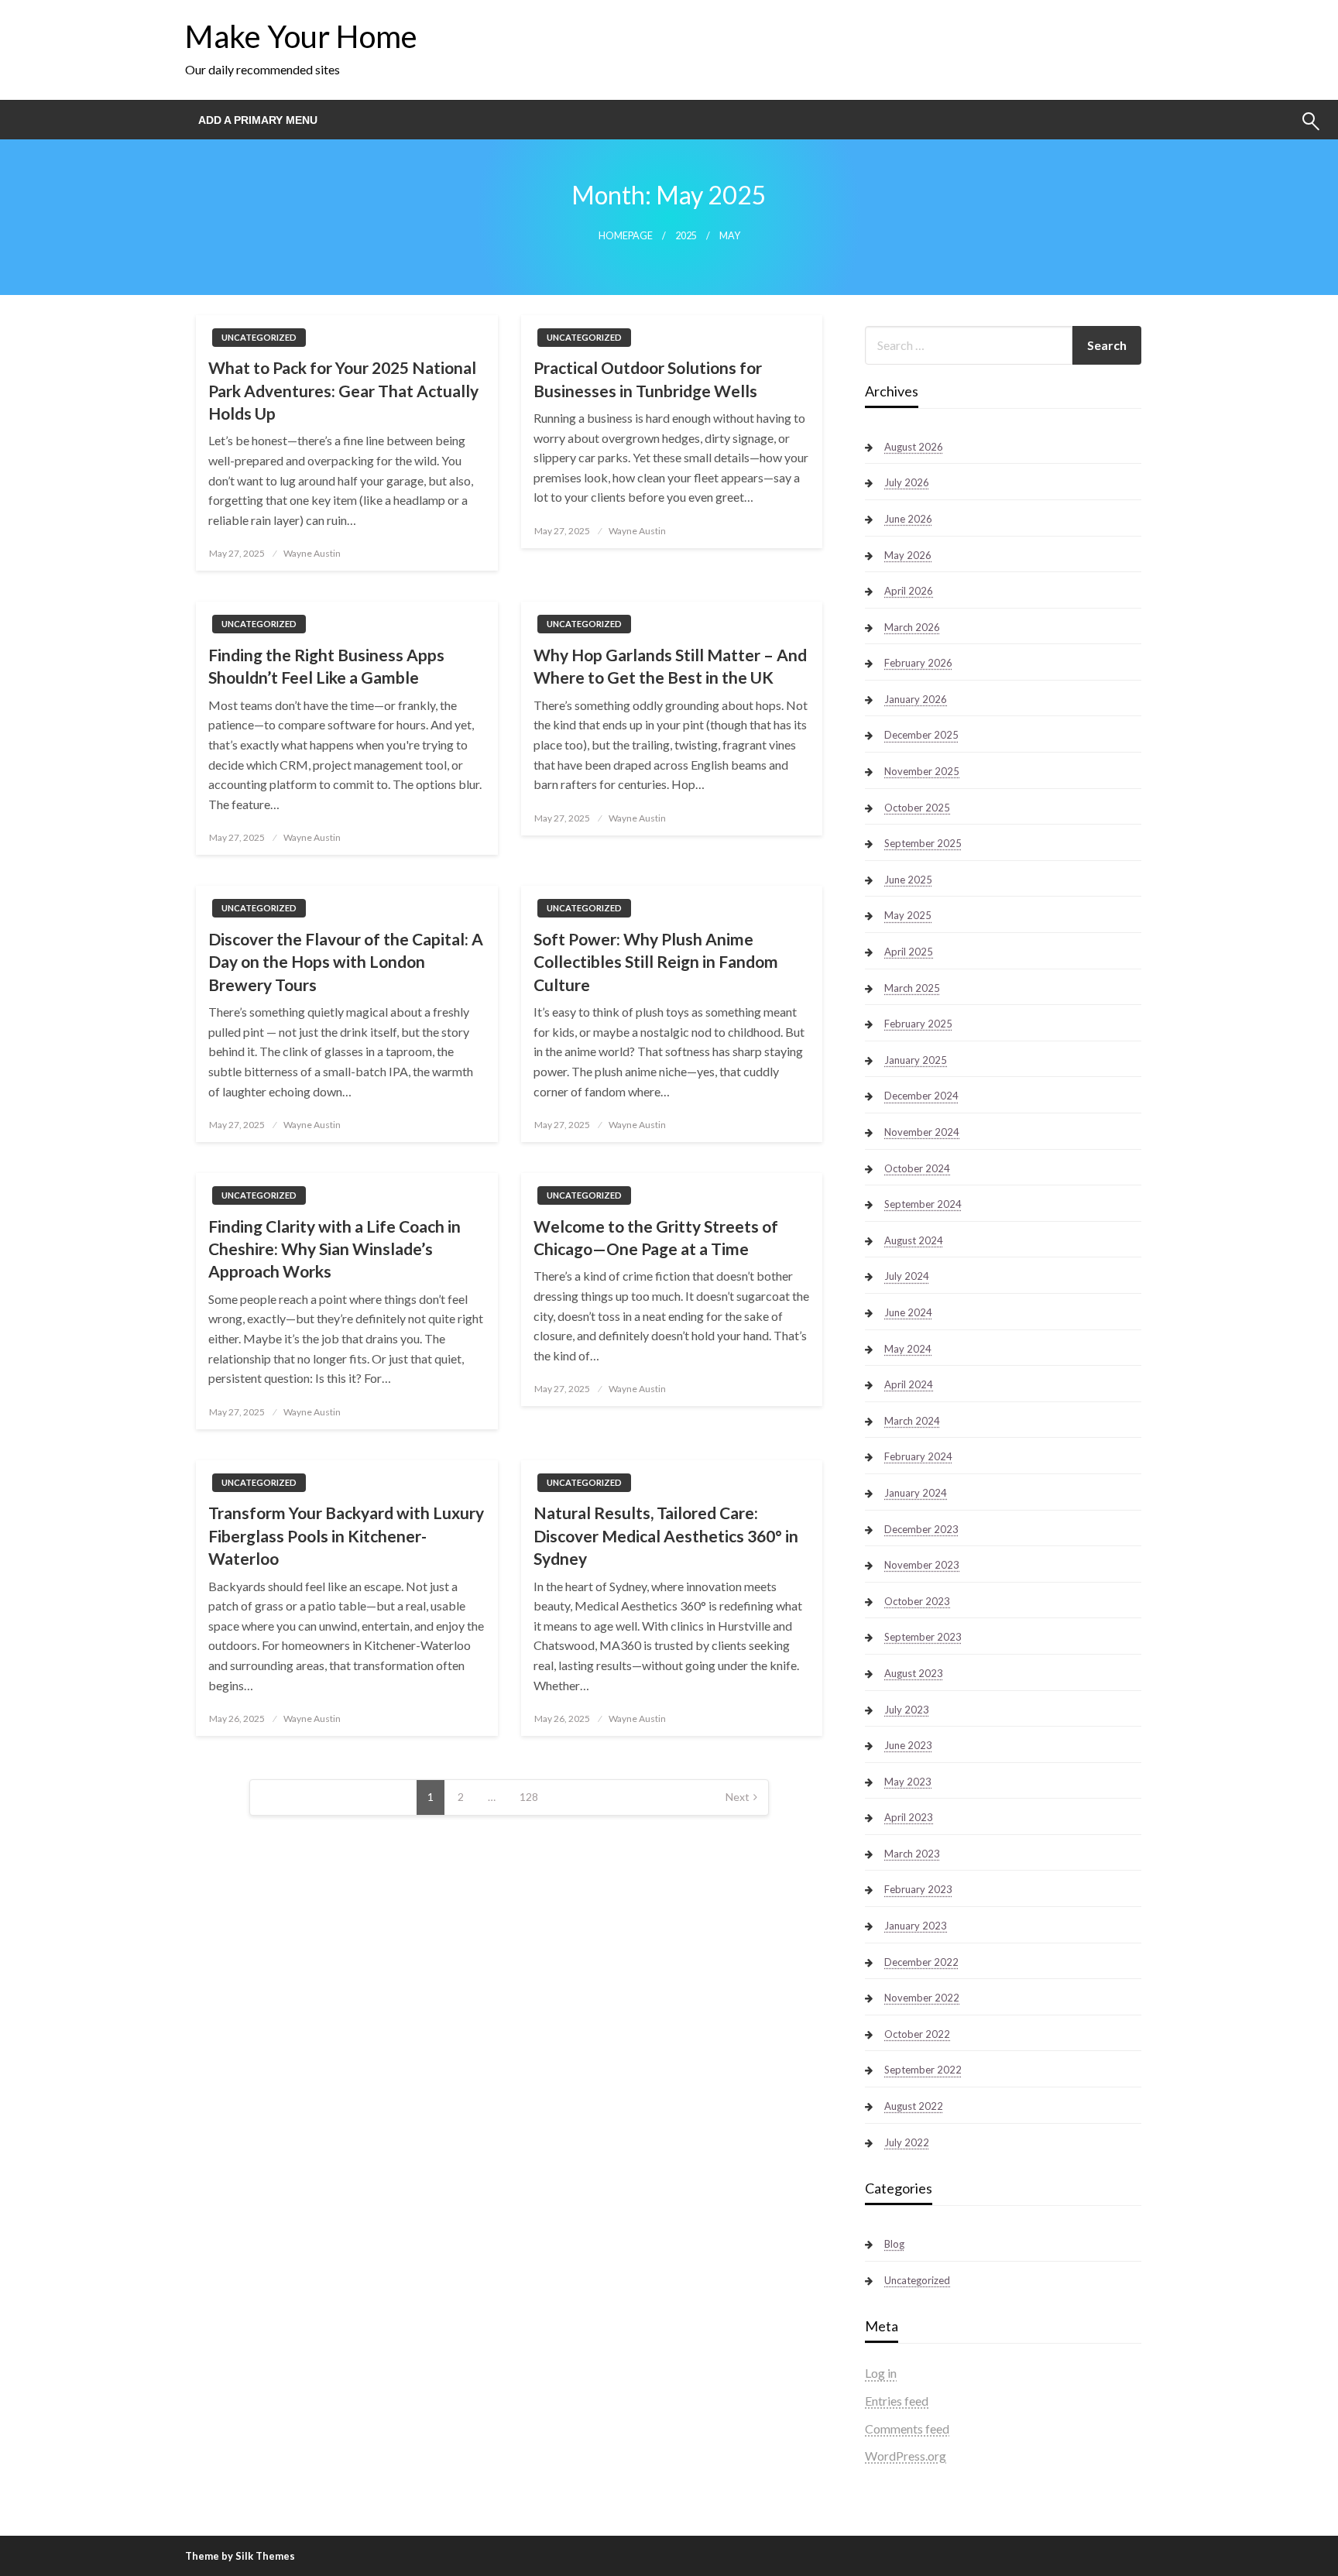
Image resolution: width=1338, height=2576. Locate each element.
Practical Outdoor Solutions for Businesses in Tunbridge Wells (648, 379)
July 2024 (907, 1276)
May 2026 (908, 555)
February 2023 (918, 1889)
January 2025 (916, 1060)
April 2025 (909, 952)
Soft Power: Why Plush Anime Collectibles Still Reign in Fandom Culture (656, 962)
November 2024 (922, 1132)
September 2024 (923, 1204)
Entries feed (897, 2401)
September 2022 (923, 2070)
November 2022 (922, 1998)
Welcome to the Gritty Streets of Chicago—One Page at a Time (656, 1237)
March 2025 (912, 988)
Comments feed (907, 2429)
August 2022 (914, 2106)
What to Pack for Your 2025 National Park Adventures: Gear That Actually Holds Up (343, 390)
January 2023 (916, 1926)
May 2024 (908, 1349)
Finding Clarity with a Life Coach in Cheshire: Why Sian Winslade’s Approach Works (334, 1249)
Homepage (626, 236)
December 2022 (921, 1962)
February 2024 (918, 1456)
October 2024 (917, 1168)
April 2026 (909, 591)
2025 (686, 236)
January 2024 (916, 1493)
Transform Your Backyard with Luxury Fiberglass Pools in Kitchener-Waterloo (346, 1535)
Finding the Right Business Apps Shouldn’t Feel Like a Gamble (326, 666)
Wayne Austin (312, 553)
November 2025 (922, 771)
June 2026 (908, 519)
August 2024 (914, 1240)
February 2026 (918, 663)
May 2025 (908, 915)
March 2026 (912, 627)
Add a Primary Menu (258, 120)
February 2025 (918, 1024)
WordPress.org (906, 2456)
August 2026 (914, 447)
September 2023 (923, 1637)
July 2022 (907, 2142)
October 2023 (917, 1601)
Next (738, 1797)
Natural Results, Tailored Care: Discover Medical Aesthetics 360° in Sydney (666, 1535)
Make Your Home (301, 36)
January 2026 (916, 699)
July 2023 (907, 1710)
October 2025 (917, 808)
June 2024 (908, 1312)
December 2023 (921, 1529)
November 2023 (922, 1565)
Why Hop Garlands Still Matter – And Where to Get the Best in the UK (670, 666)
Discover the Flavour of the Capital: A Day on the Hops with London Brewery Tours (346, 962)
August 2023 (914, 1673)
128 (529, 1797)
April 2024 (909, 1384)
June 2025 (908, 880)
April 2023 (909, 1817)
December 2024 (921, 1096)
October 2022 (917, 2034)
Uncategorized (259, 337)
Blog (894, 2244)
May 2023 (908, 1782)
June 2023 (908, 1745)
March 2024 (912, 1421)
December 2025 (921, 735)
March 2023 (912, 1854)
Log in (881, 2373)
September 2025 (923, 843)
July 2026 (907, 482)
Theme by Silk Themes (240, 2556)
